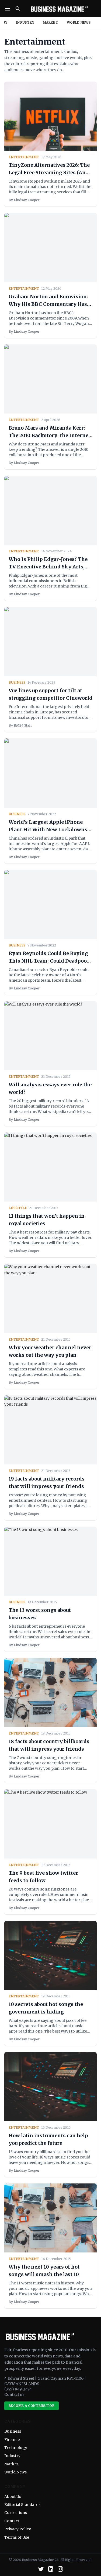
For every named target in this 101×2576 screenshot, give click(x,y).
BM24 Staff (23, 725)
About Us (13, 2497)
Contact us (14, 2394)
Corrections (16, 2513)
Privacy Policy (18, 2529)
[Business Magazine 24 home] (59, 9)
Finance (12, 2440)
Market (50, 22)
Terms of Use (17, 2537)
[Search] (18, 9)
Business (13, 2431)
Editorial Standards (22, 2505)
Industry (25, 22)
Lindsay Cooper (27, 200)
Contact (12, 2521)
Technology (16, 2448)
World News (79, 22)
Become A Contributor (32, 2406)
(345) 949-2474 (18, 2389)
